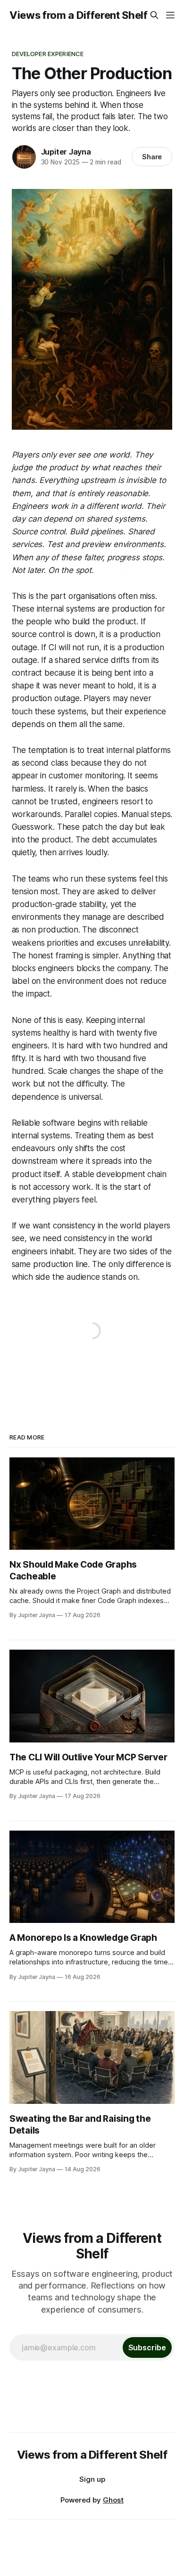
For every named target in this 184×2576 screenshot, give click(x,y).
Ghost (113, 2500)
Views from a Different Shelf (79, 15)
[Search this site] (154, 15)
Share (152, 157)
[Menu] (170, 15)
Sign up (92, 2479)
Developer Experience (48, 54)
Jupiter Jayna (66, 152)
